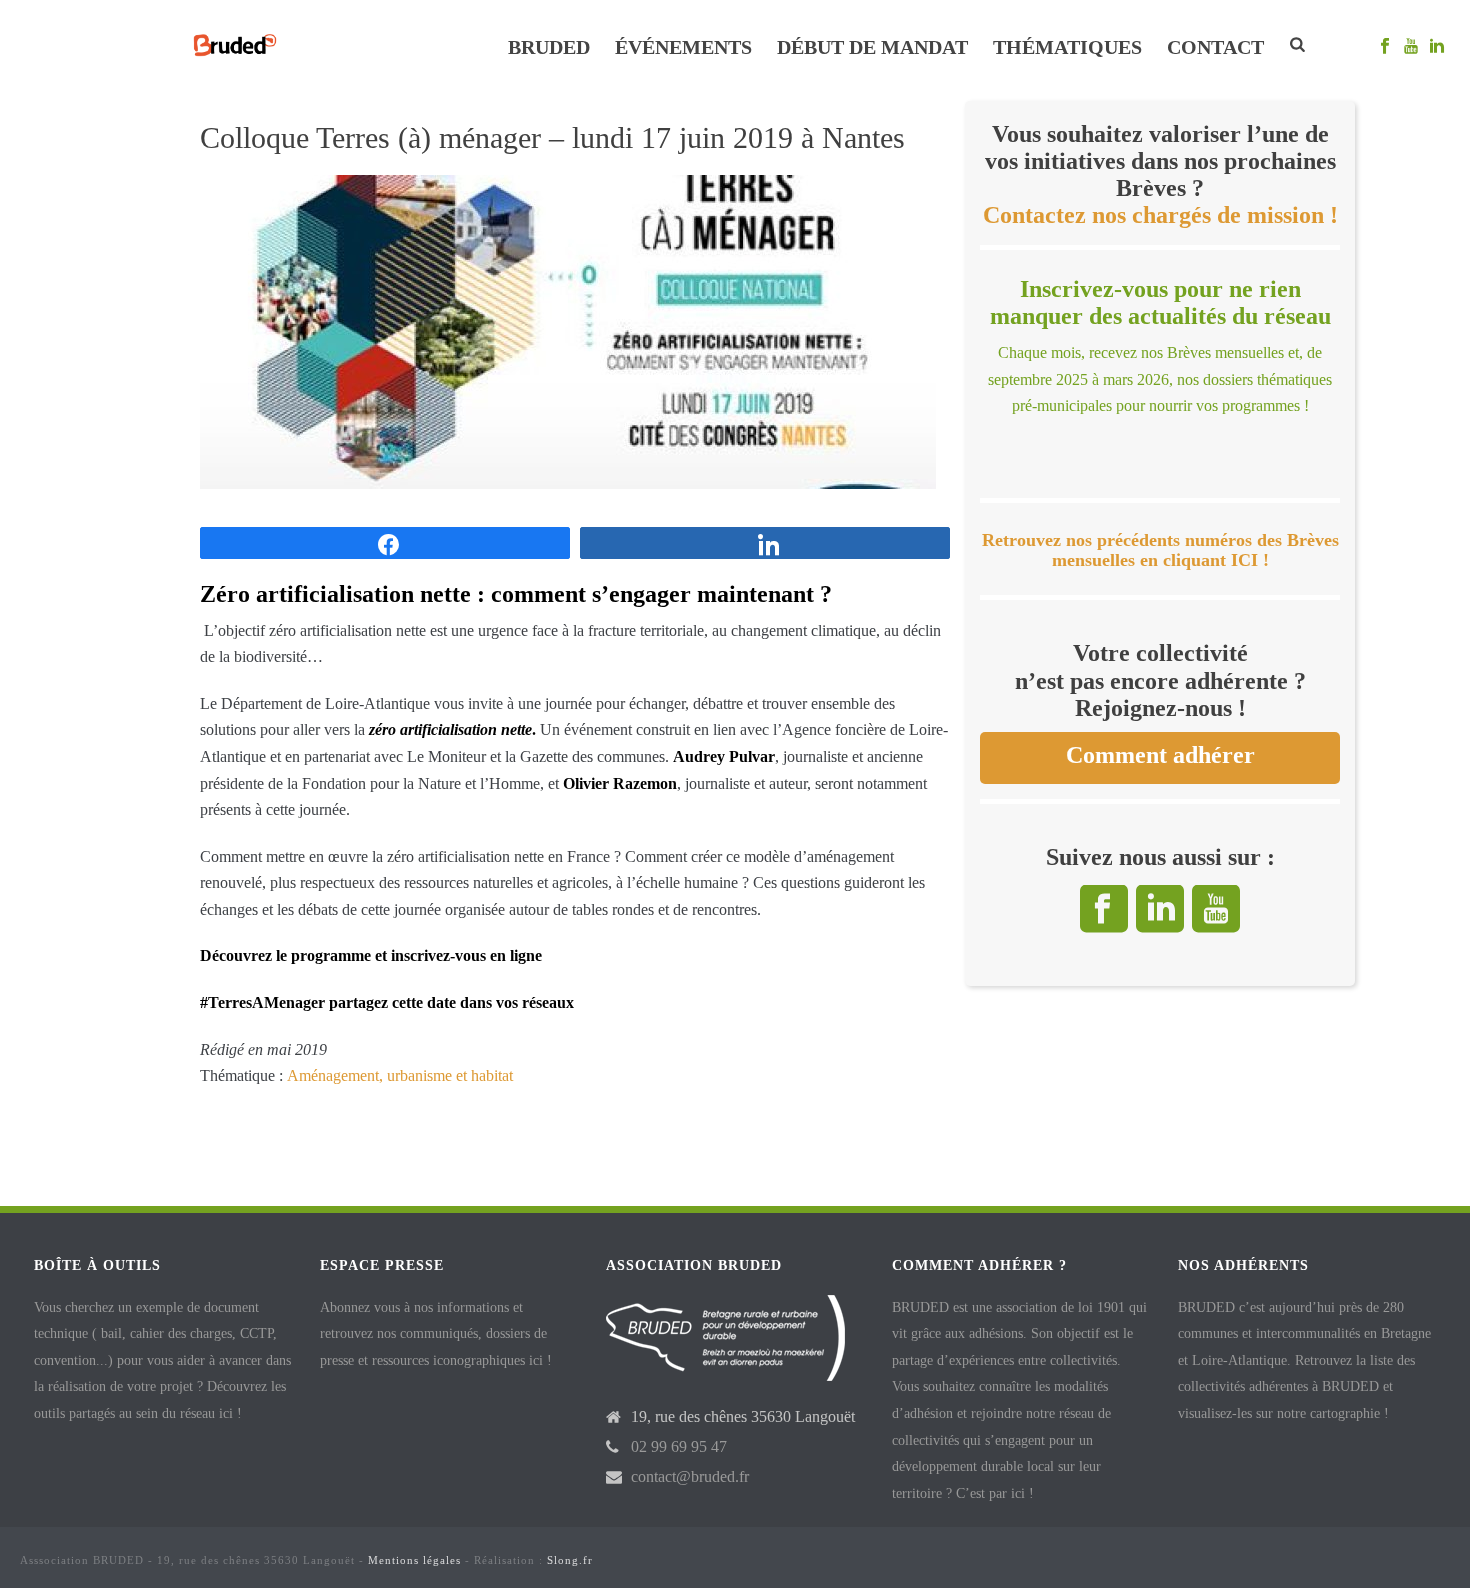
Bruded (549, 47)
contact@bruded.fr (690, 1476)
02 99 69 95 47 (679, 1446)
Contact (1215, 47)
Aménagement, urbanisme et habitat (400, 1075)
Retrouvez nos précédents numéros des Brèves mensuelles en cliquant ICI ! (1160, 550)
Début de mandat (872, 47)
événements (683, 47)
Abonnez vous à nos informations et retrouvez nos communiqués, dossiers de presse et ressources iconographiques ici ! (436, 1334)
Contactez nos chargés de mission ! (1160, 215)
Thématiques (1067, 47)
